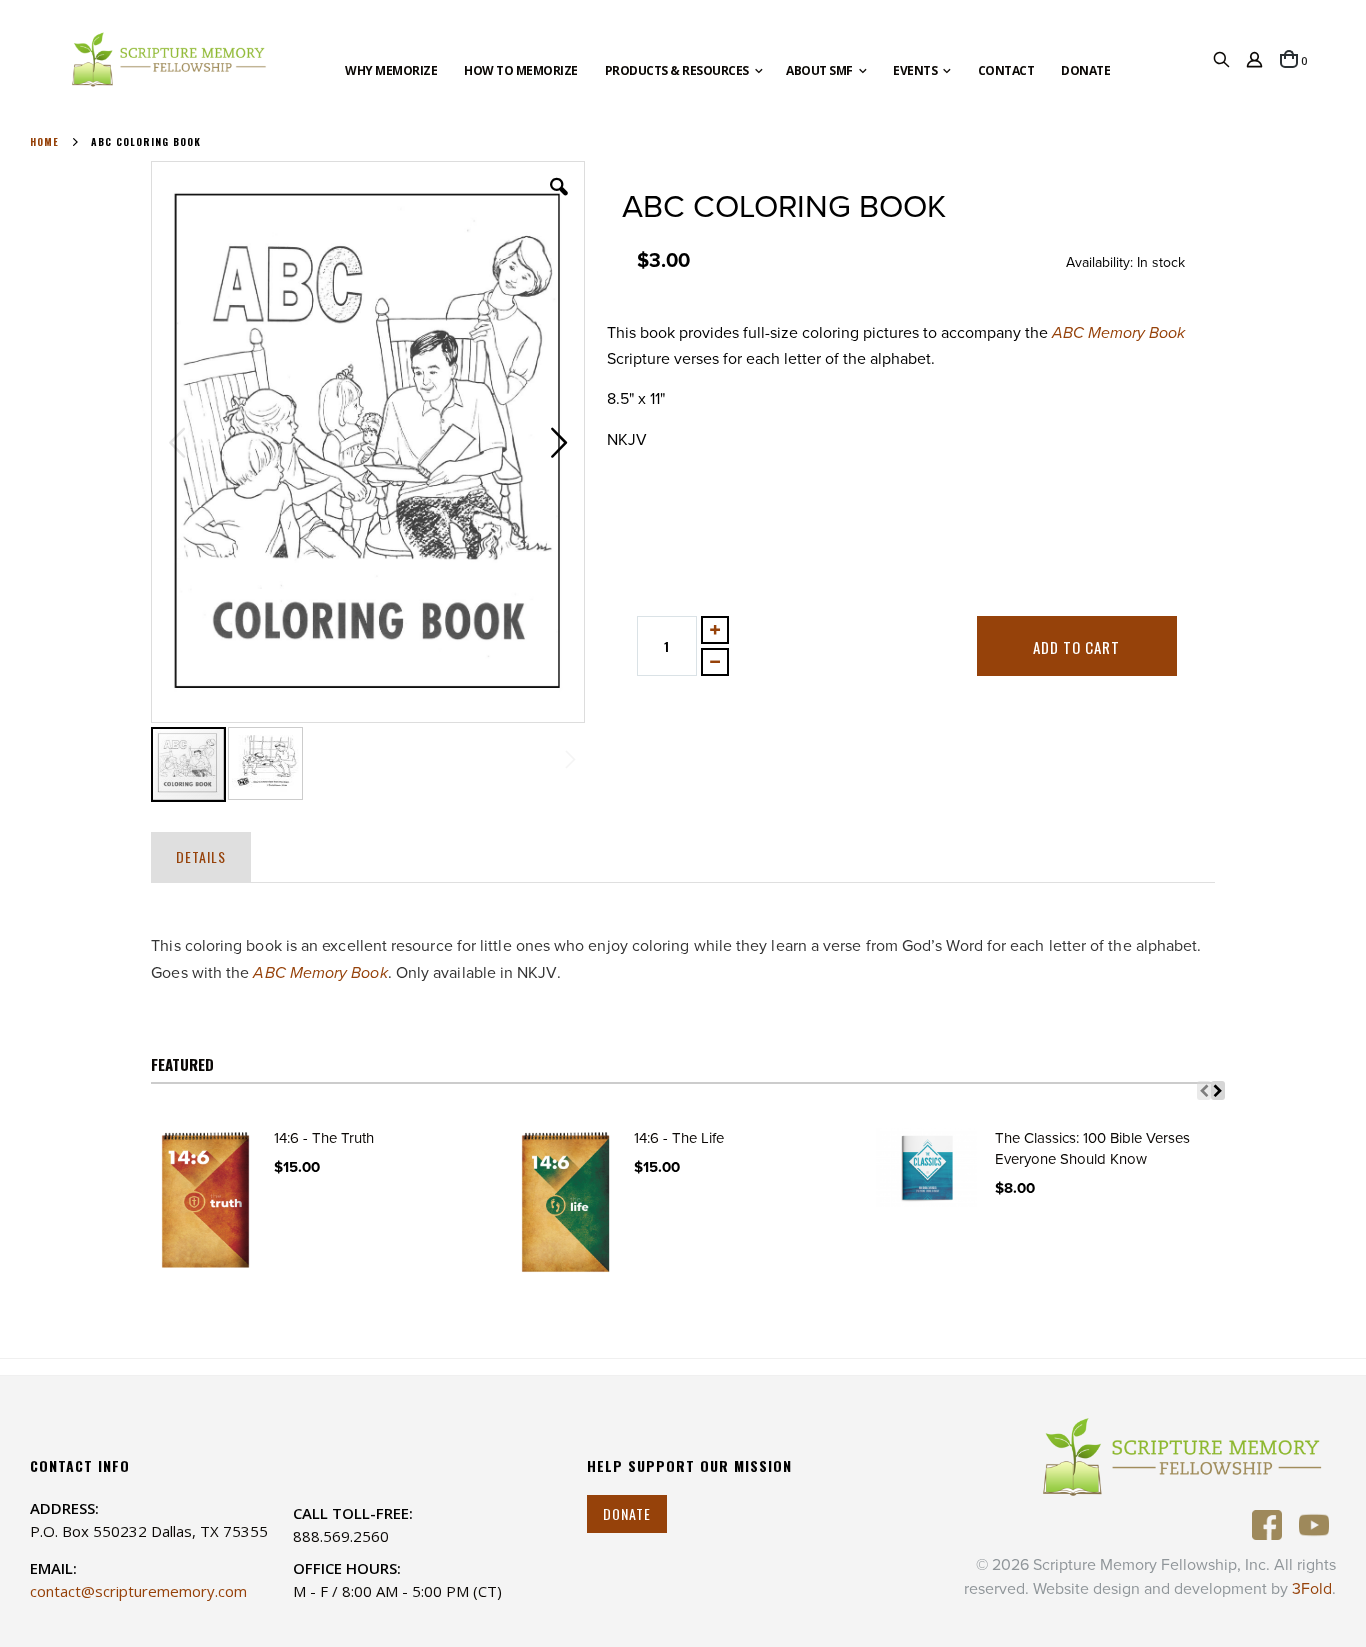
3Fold (1312, 1589)
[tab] (201, 853)
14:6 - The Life (679, 1138)
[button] (559, 202)
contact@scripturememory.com (138, 1591)
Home (44, 142)
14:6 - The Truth (324, 1138)
